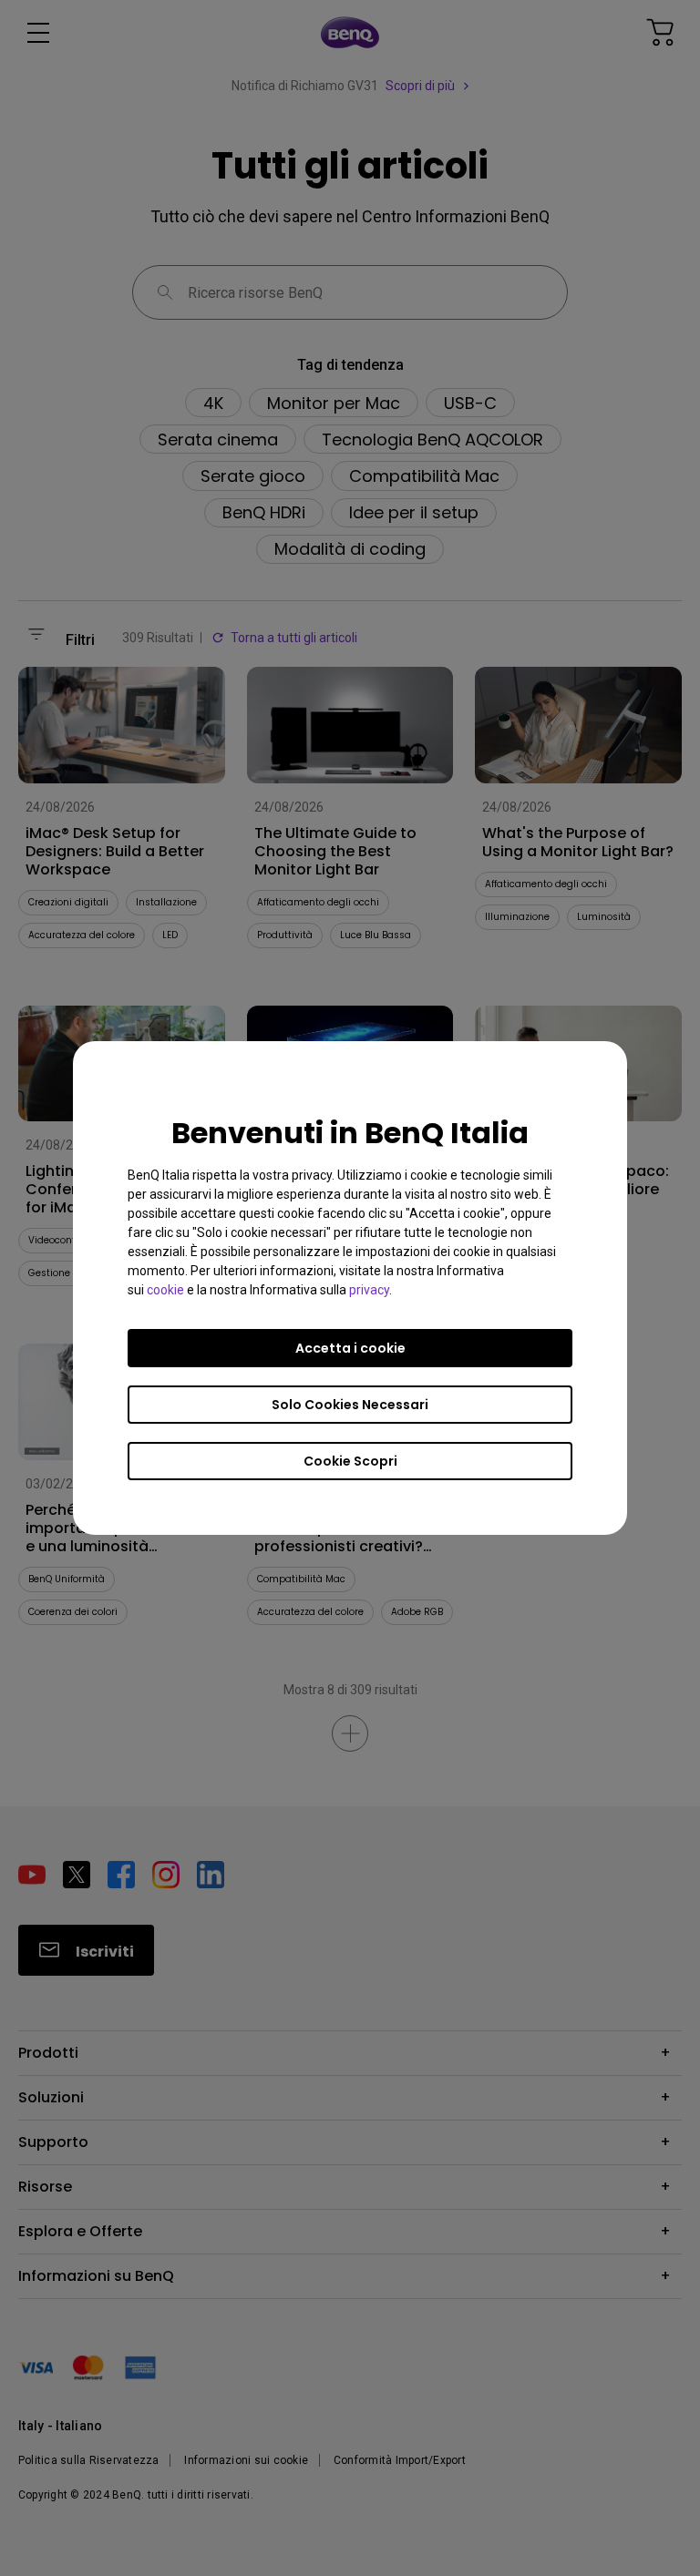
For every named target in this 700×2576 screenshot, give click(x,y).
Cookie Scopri (350, 1461)
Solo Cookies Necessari (350, 1405)
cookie (165, 1290)
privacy (369, 1290)
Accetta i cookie (350, 1348)
